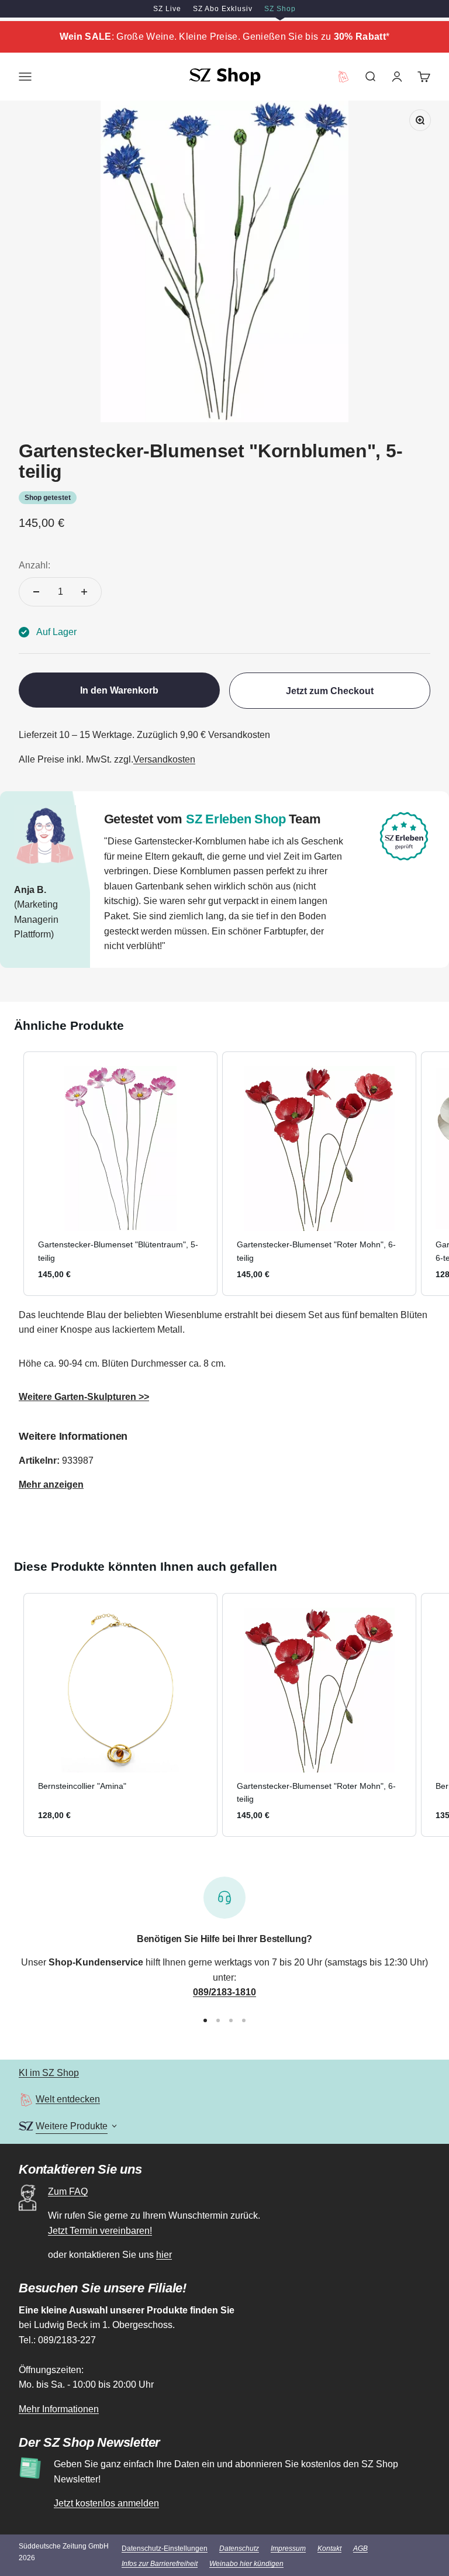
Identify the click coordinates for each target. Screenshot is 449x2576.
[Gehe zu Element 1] (205, 2020)
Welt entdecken (68, 2099)
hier (164, 2255)
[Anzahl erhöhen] (84, 592)
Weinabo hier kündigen (246, 2564)
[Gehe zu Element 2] (218, 2020)
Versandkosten (164, 759)
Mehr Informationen (59, 2409)
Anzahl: (34, 565)
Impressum (288, 2549)
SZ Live (167, 9)
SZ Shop (280, 9)
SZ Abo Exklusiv (223, 9)
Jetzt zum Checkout (330, 691)
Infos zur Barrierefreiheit (160, 2564)
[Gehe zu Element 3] (231, 2020)
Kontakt (329, 2549)
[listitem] (120, 1173)
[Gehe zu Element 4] (244, 2020)
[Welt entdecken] (26, 2100)
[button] (12, 1173)
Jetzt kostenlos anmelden (106, 2503)
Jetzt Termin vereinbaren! (100, 2231)
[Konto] (397, 77)
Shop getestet (48, 498)
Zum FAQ (68, 2192)
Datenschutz (239, 2549)
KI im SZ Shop (49, 2073)
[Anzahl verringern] (36, 592)
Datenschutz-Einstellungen (165, 2549)
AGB (360, 2549)
